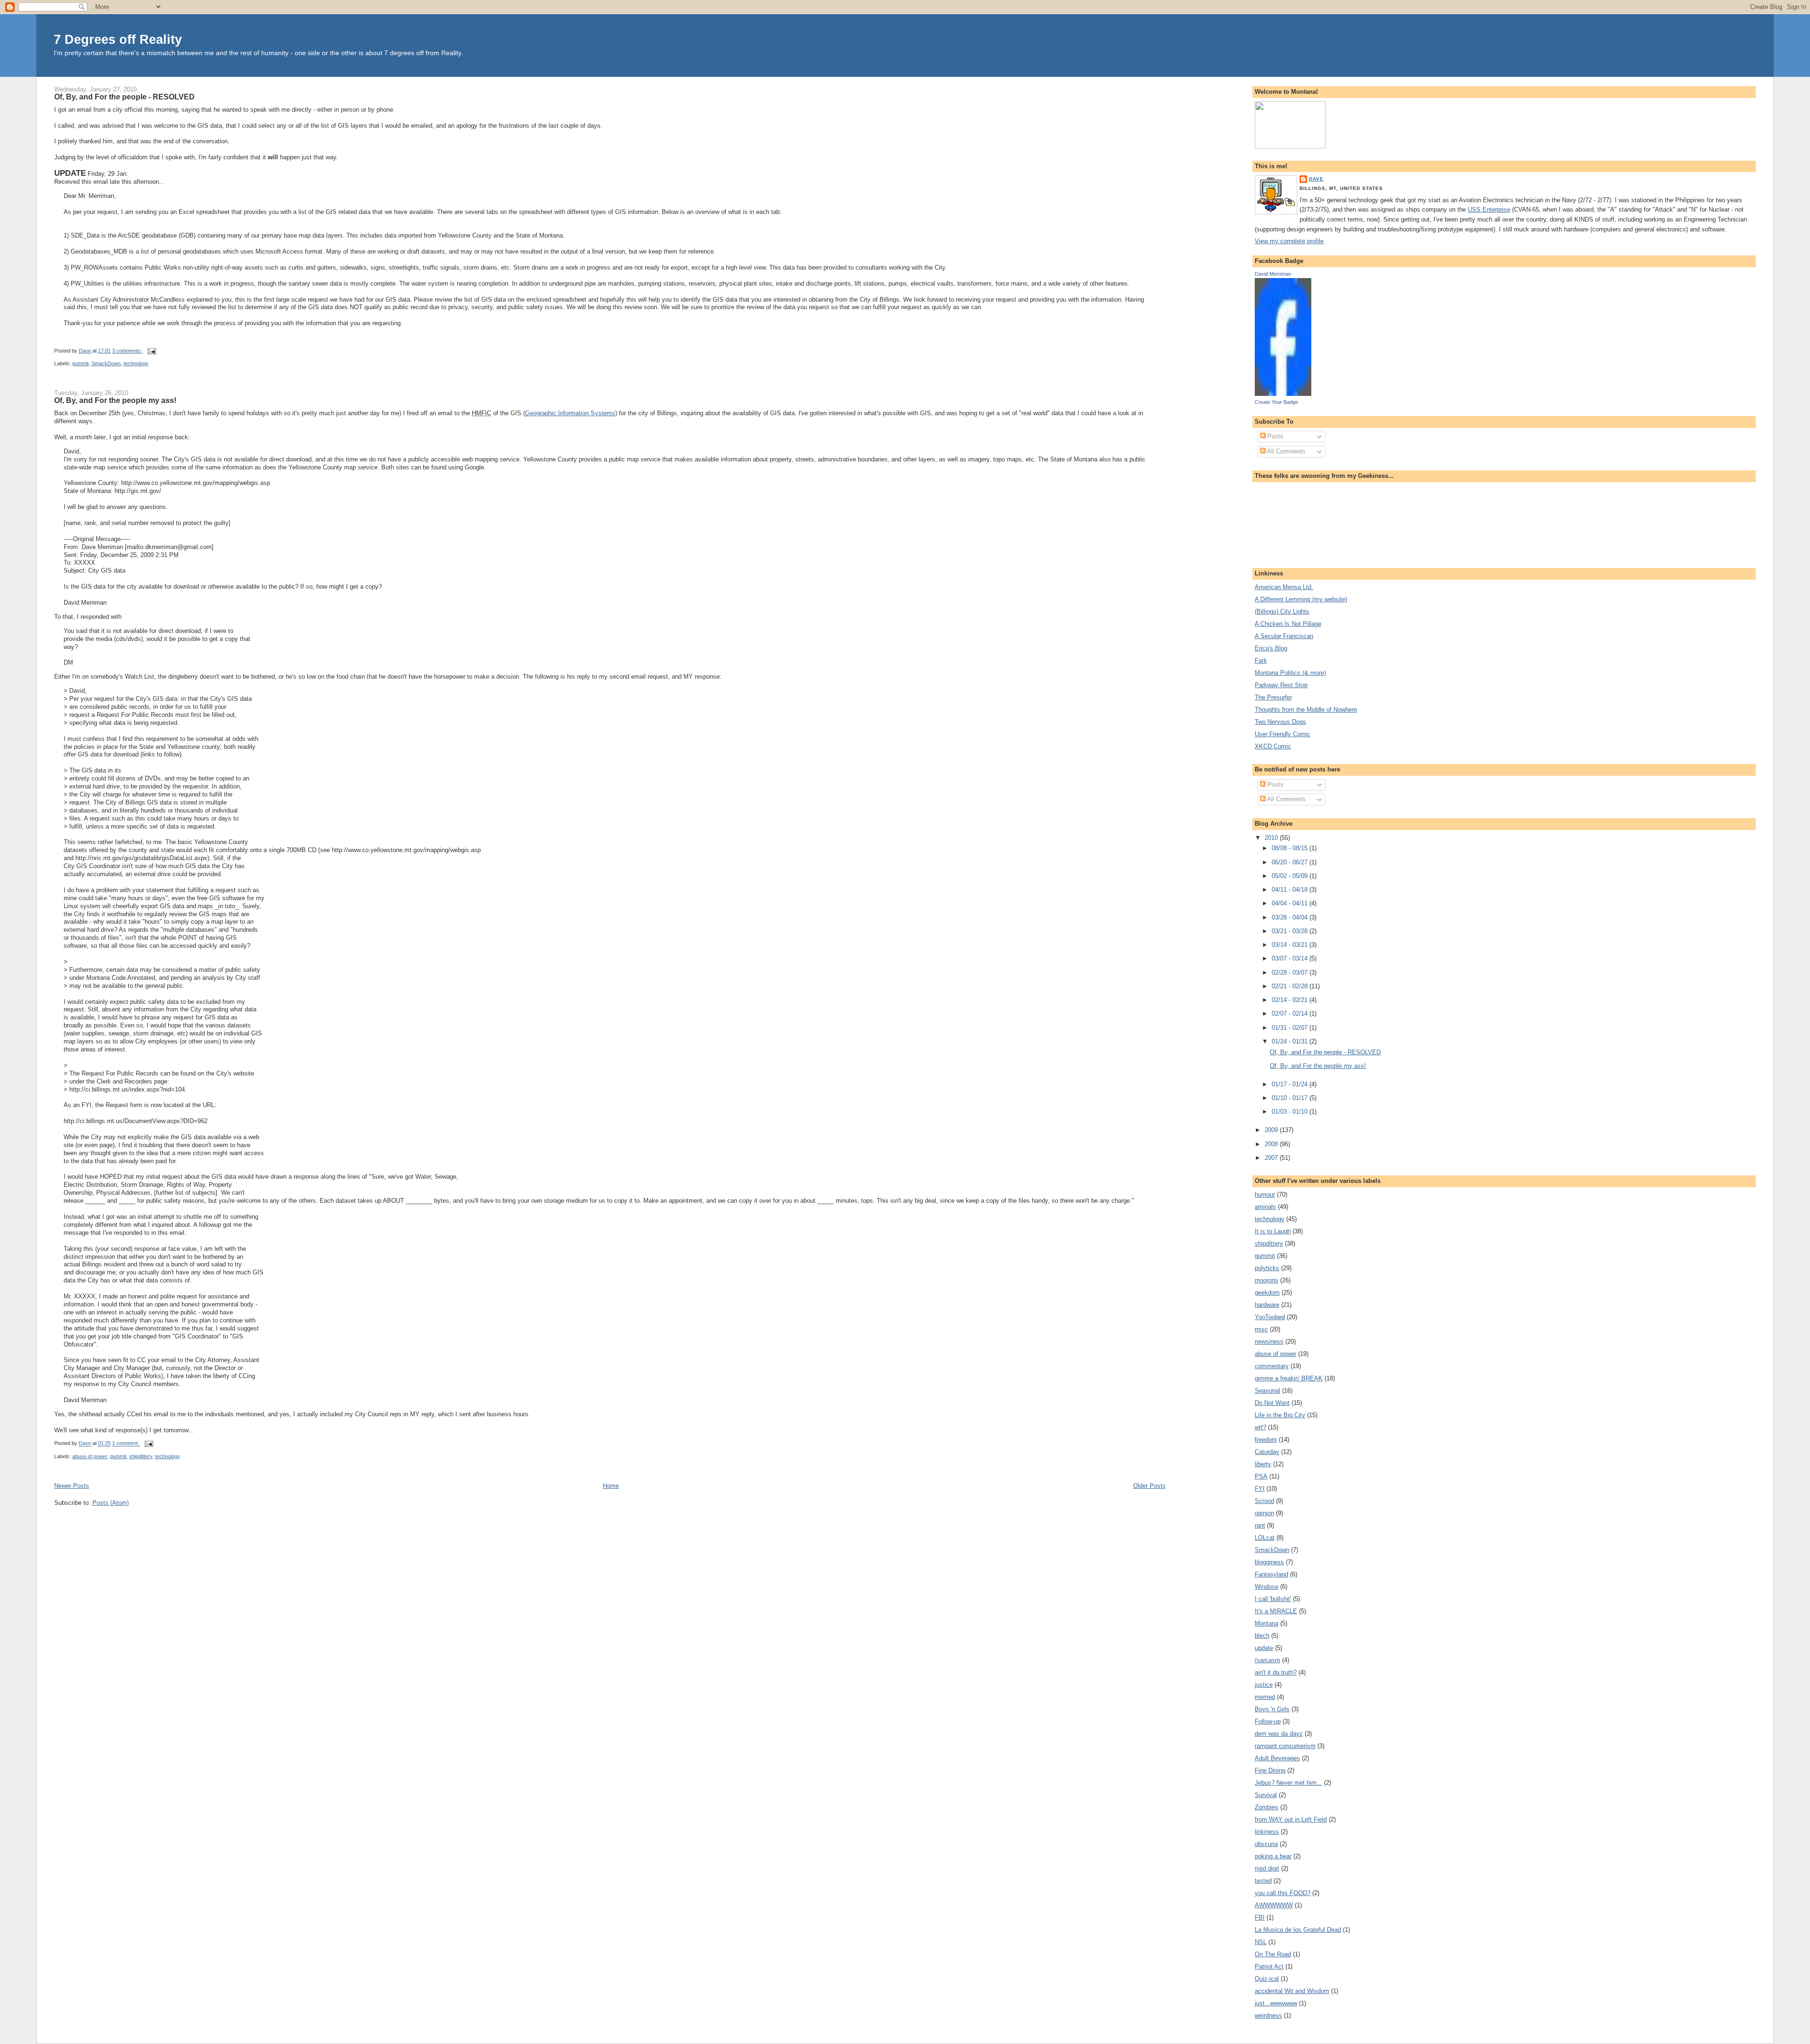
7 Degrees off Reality (118, 39)
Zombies (1267, 1807)
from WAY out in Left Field (1291, 1819)
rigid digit (1267, 1868)
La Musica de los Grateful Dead (1298, 1930)
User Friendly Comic (1283, 734)
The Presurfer (1273, 697)
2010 (1272, 838)
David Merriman (1273, 274)
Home (611, 1486)
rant (1260, 1525)
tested (1263, 1881)
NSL (1261, 1942)
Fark (1261, 661)
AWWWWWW (1274, 1905)
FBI (1260, 1917)
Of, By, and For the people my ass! (115, 400)
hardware (1267, 1305)
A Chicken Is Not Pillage (1288, 624)
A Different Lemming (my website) (1301, 599)
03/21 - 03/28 (1291, 931)
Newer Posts (72, 1486)
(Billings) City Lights (1282, 612)
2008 (1272, 1144)
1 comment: (126, 1444)
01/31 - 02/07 (1291, 1028)
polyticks (1267, 1268)
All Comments (1286, 451)
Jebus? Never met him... (1288, 1783)
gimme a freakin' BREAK (1289, 1378)
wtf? (1260, 1427)
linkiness (1267, 1832)
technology (136, 363)
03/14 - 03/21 (1291, 945)
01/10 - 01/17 (1291, 1098)
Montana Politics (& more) (1290, 673)
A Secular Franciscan (1284, 636)
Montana (1267, 1623)
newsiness (1269, 1342)
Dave (1316, 179)
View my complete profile (1289, 241)
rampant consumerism (1285, 1746)
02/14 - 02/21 (1291, 1000)
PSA (1261, 1476)
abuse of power (90, 1456)
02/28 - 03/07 (1291, 973)
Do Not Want (1272, 1403)
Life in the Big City (1280, 1415)
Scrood (1264, 1501)
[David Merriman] (1283, 394)
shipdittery (141, 1456)
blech (1262, 1636)
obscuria (1266, 1844)
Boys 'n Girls (1272, 1709)
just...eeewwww (1276, 2003)
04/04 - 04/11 (1291, 903)
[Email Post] (152, 351)
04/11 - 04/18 (1291, 890)
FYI (1260, 1489)
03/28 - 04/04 (1291, 917)
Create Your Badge (1276, 402)
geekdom (1267, 1293)
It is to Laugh (1273, 1231)
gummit (80, 363)
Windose (1267, 1587)
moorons (1267, 1280)
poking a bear (1273, 1856)
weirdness (1268, 2015)
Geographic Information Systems (570, 413)
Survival (1266, 1795)
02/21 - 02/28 (1291, 986)
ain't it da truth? (1276, 1672)
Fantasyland (1271, 1574)
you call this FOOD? (1283, 1893)
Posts (1275, 436)
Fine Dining (1270, 1770)
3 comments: (128, 351)
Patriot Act (1269, 1966)
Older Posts (1149, 1486)
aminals (1265, 1207)
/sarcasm (1267, 1660)
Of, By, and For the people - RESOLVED (124, 97)
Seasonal (1267, 1391)
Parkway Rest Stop (1281, 685)
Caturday (1267, 1452)
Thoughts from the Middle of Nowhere (1306, 710)
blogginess (1269, 1562)
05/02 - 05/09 (1291, 876)
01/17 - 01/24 (1291, 1084)
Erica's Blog (1271, 648)
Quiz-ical (1267, 1979)
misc (1261, 1329)
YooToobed (1270, 1317)
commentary (1272, 1366)
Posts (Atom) (111, 1503)
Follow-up (1268, 1721)
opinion (1264, 1513)
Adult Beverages (1277, 1758)
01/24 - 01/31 (1291, 1041)
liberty (1263, 1464)
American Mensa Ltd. (1284, 587)
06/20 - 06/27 (1291, 862)
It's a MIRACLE (1276, 1611)
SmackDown (106, 363)
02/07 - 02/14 (1291, 1014)
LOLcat (1265, 1538)
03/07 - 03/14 (1291, 958)
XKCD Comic (1273, 746)
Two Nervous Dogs (1280, 722)
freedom (1266, 1440)
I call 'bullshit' (1273, 1599)
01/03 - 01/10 (1291, 1112)
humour (1265, 1194)
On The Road (1273, 1954)
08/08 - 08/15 (1291, 848)
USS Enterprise (1489, 209)
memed (1265, 1697)
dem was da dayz (1279, 1734)
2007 (1272, 1158)
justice (1264, 1685)
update (1264, 1648)
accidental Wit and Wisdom (1292, 1991)
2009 (1272, 1130)
